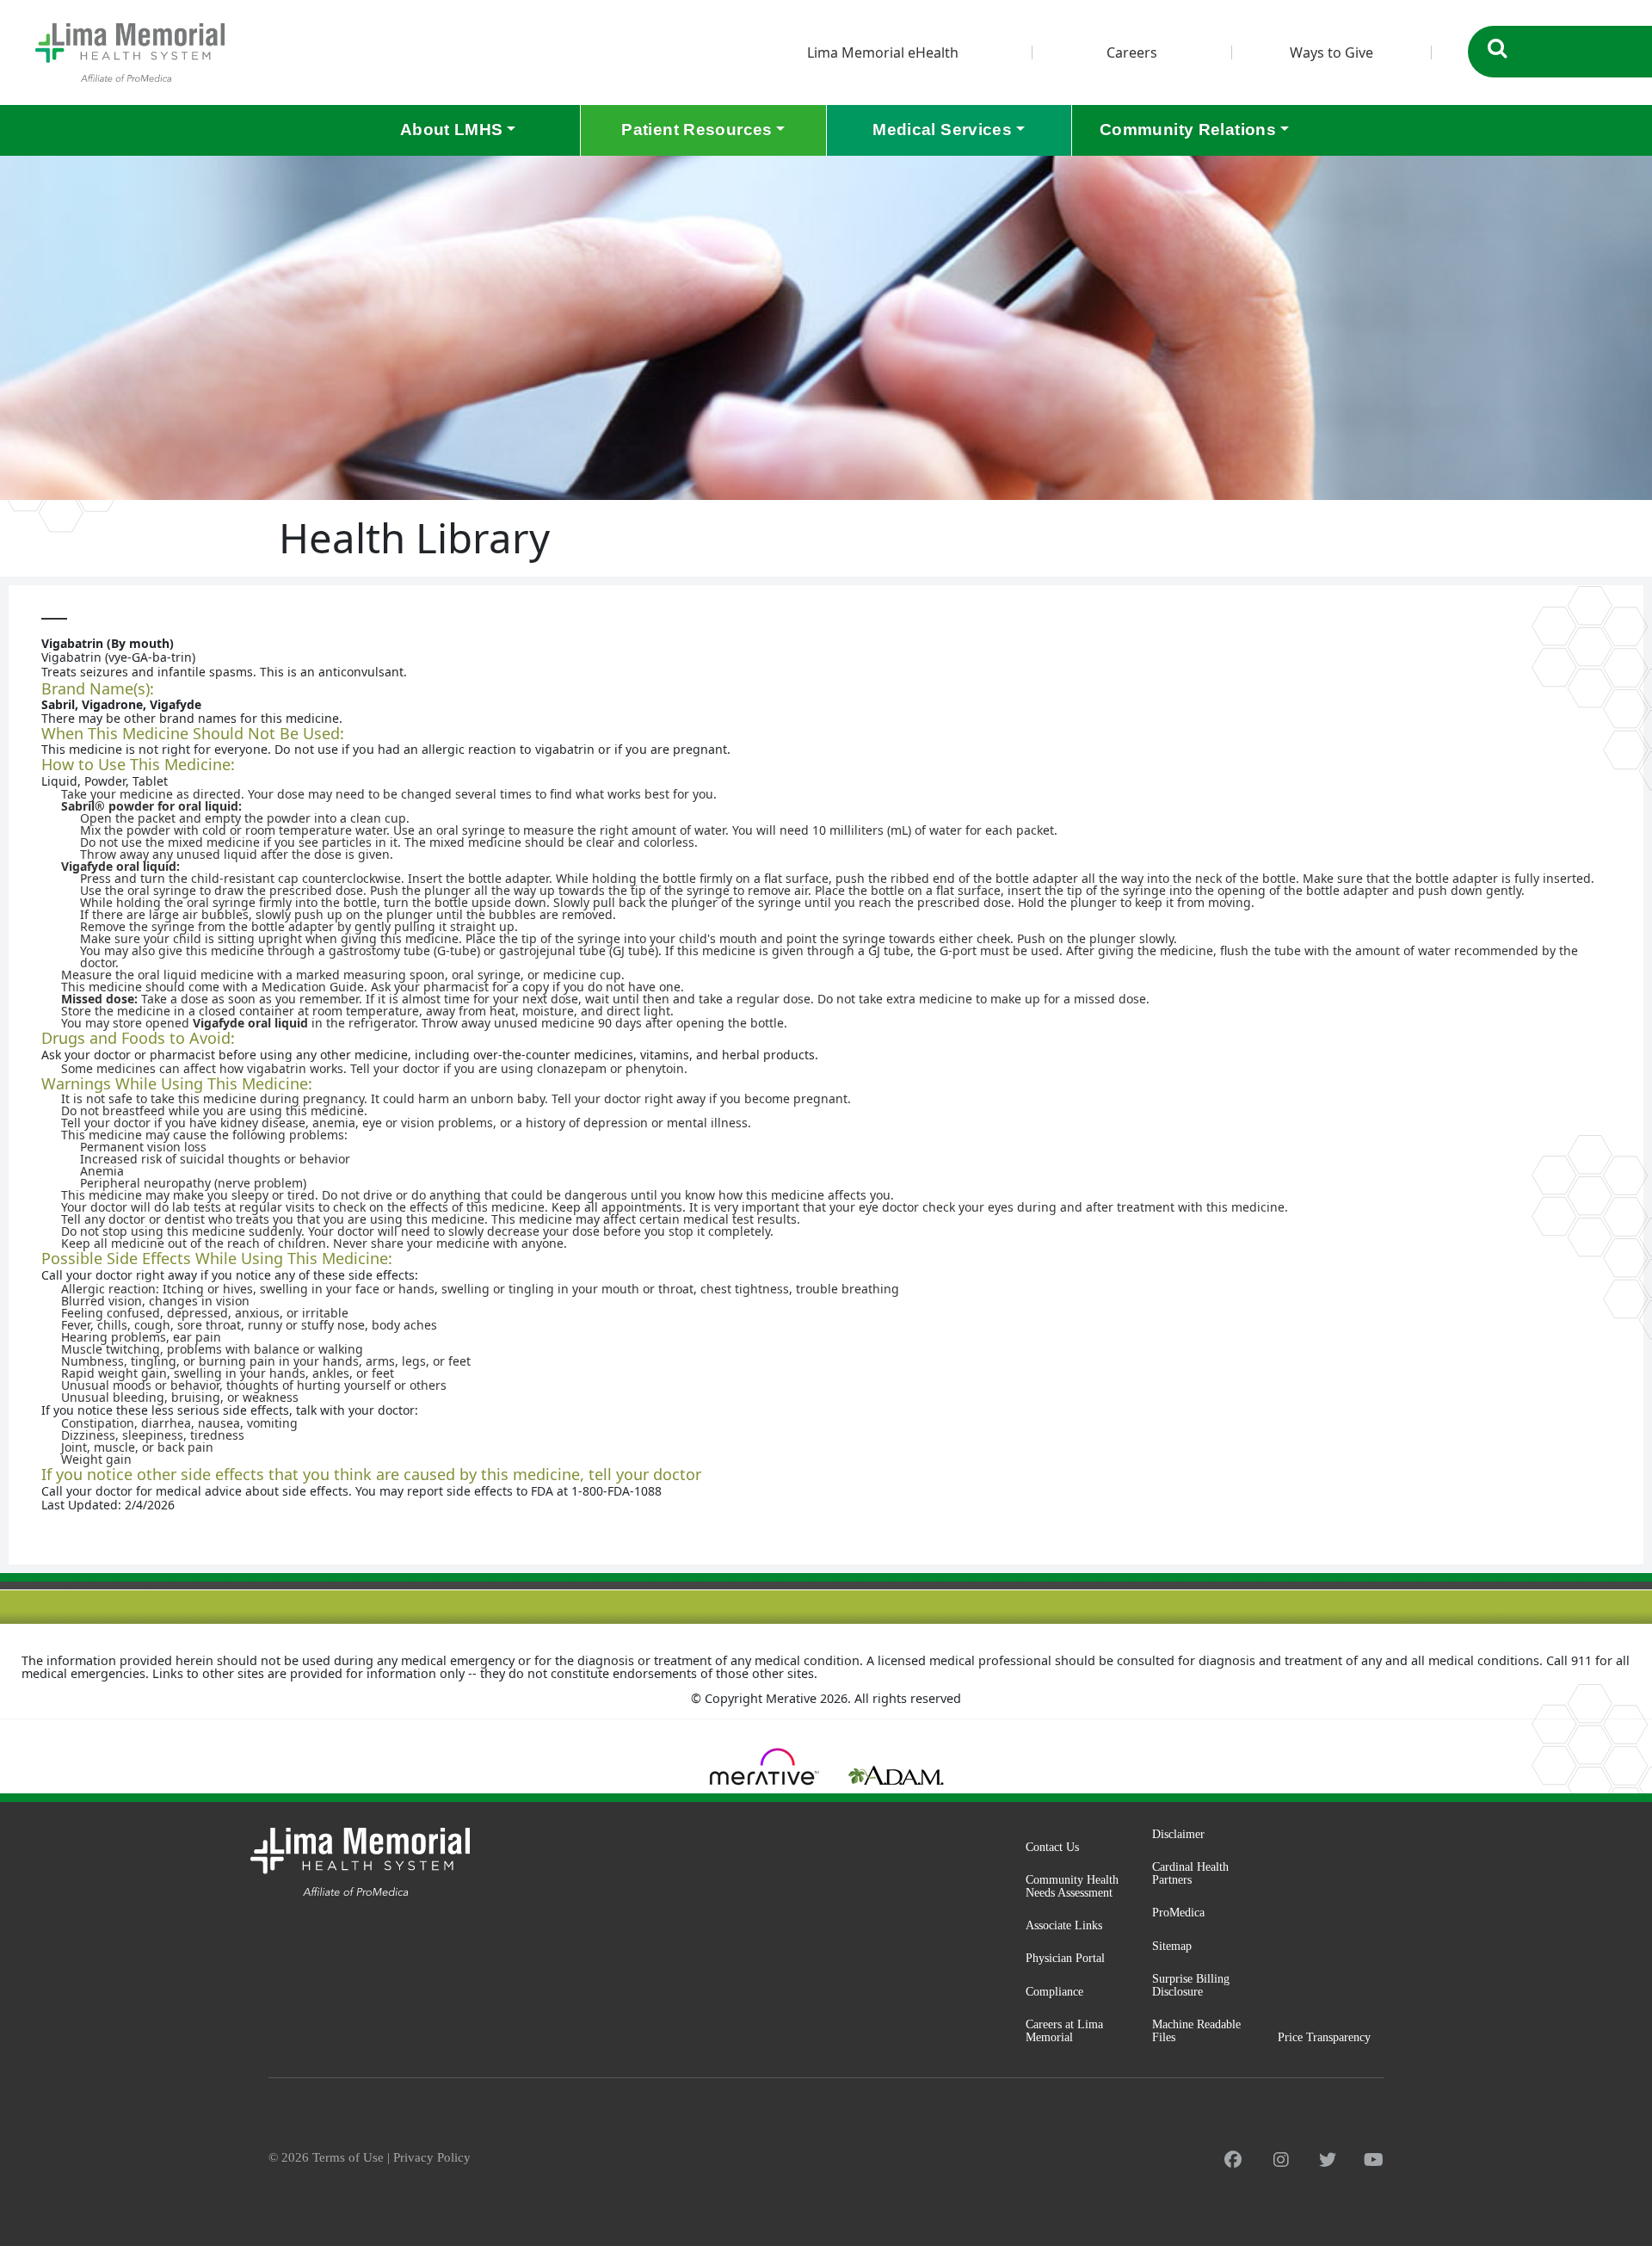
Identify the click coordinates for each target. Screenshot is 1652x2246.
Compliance (1054, 1991)
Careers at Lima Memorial (1064, 2030)
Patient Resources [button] (697, 130)
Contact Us (1052, 1847)
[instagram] (1281, 2160)
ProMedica (1178, 1912)
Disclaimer (1178, 1834)
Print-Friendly (1595, 602)
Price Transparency (1324, 2037)
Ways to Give (1331, 52)
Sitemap (1172, 1946)
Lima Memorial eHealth (883, 52)
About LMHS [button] (452, 130)
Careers (1132, 52)
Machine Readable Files (1196, 2030)
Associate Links (1064, 1925)
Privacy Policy (432, 2157)
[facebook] (1233, 2160)
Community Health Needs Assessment (1072, 1886)
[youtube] (1374, 2160)
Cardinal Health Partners (1190, 1873)
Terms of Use (348, 2157)
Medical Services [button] (942, 130)
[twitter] (1328, 2160)
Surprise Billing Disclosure (1191, 1985)
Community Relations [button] (1188, 130)
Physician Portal (1065, 1958)
